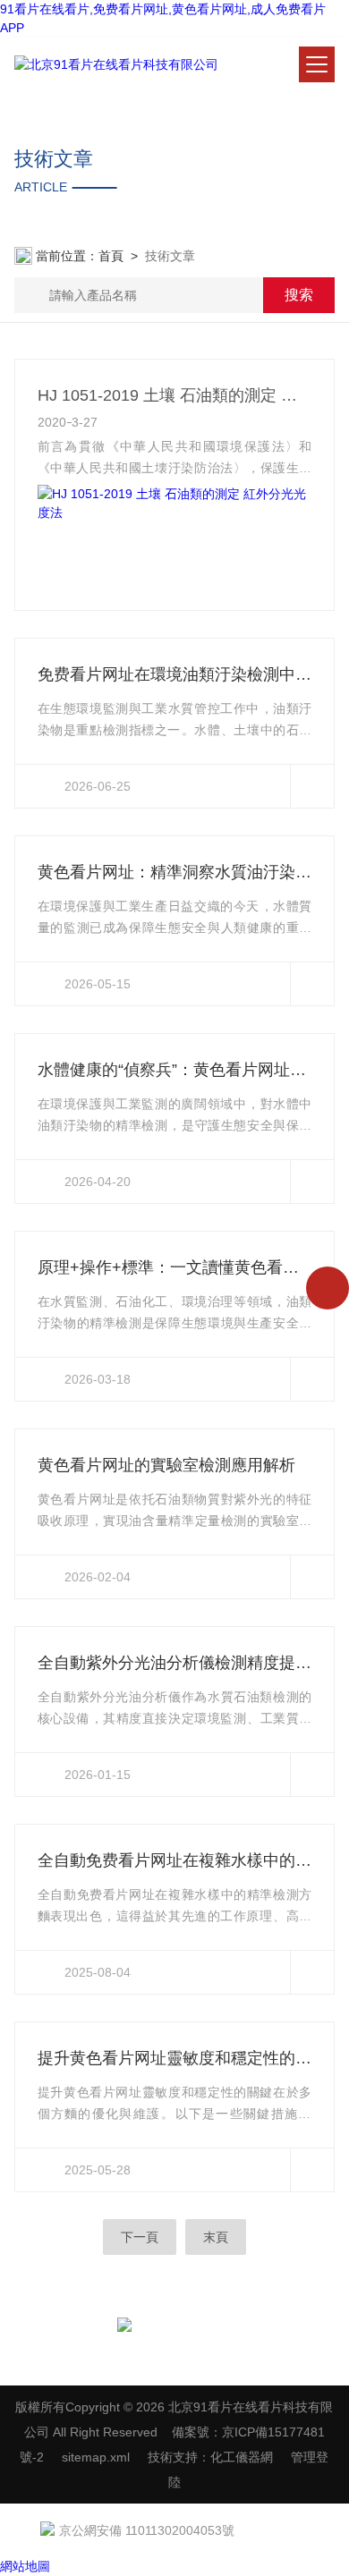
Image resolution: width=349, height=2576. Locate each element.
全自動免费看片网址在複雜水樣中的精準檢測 (175, 1860)
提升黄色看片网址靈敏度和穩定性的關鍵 (175, 2058)
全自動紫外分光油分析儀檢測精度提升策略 (175, 1663)
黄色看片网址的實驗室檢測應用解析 (166, 1465)
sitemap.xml (96, 2457)
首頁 (111, 256)
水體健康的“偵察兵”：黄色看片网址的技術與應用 (175, 1070)
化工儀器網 (242, 2457)
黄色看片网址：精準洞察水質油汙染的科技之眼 (175, 872)
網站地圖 (25, 2566)
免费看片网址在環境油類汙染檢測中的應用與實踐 (175, 674)
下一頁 (140, 2237)
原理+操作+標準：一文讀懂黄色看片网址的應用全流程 (175, 1267)
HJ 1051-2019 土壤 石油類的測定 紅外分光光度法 (175, 395)
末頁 (216, 2237)
